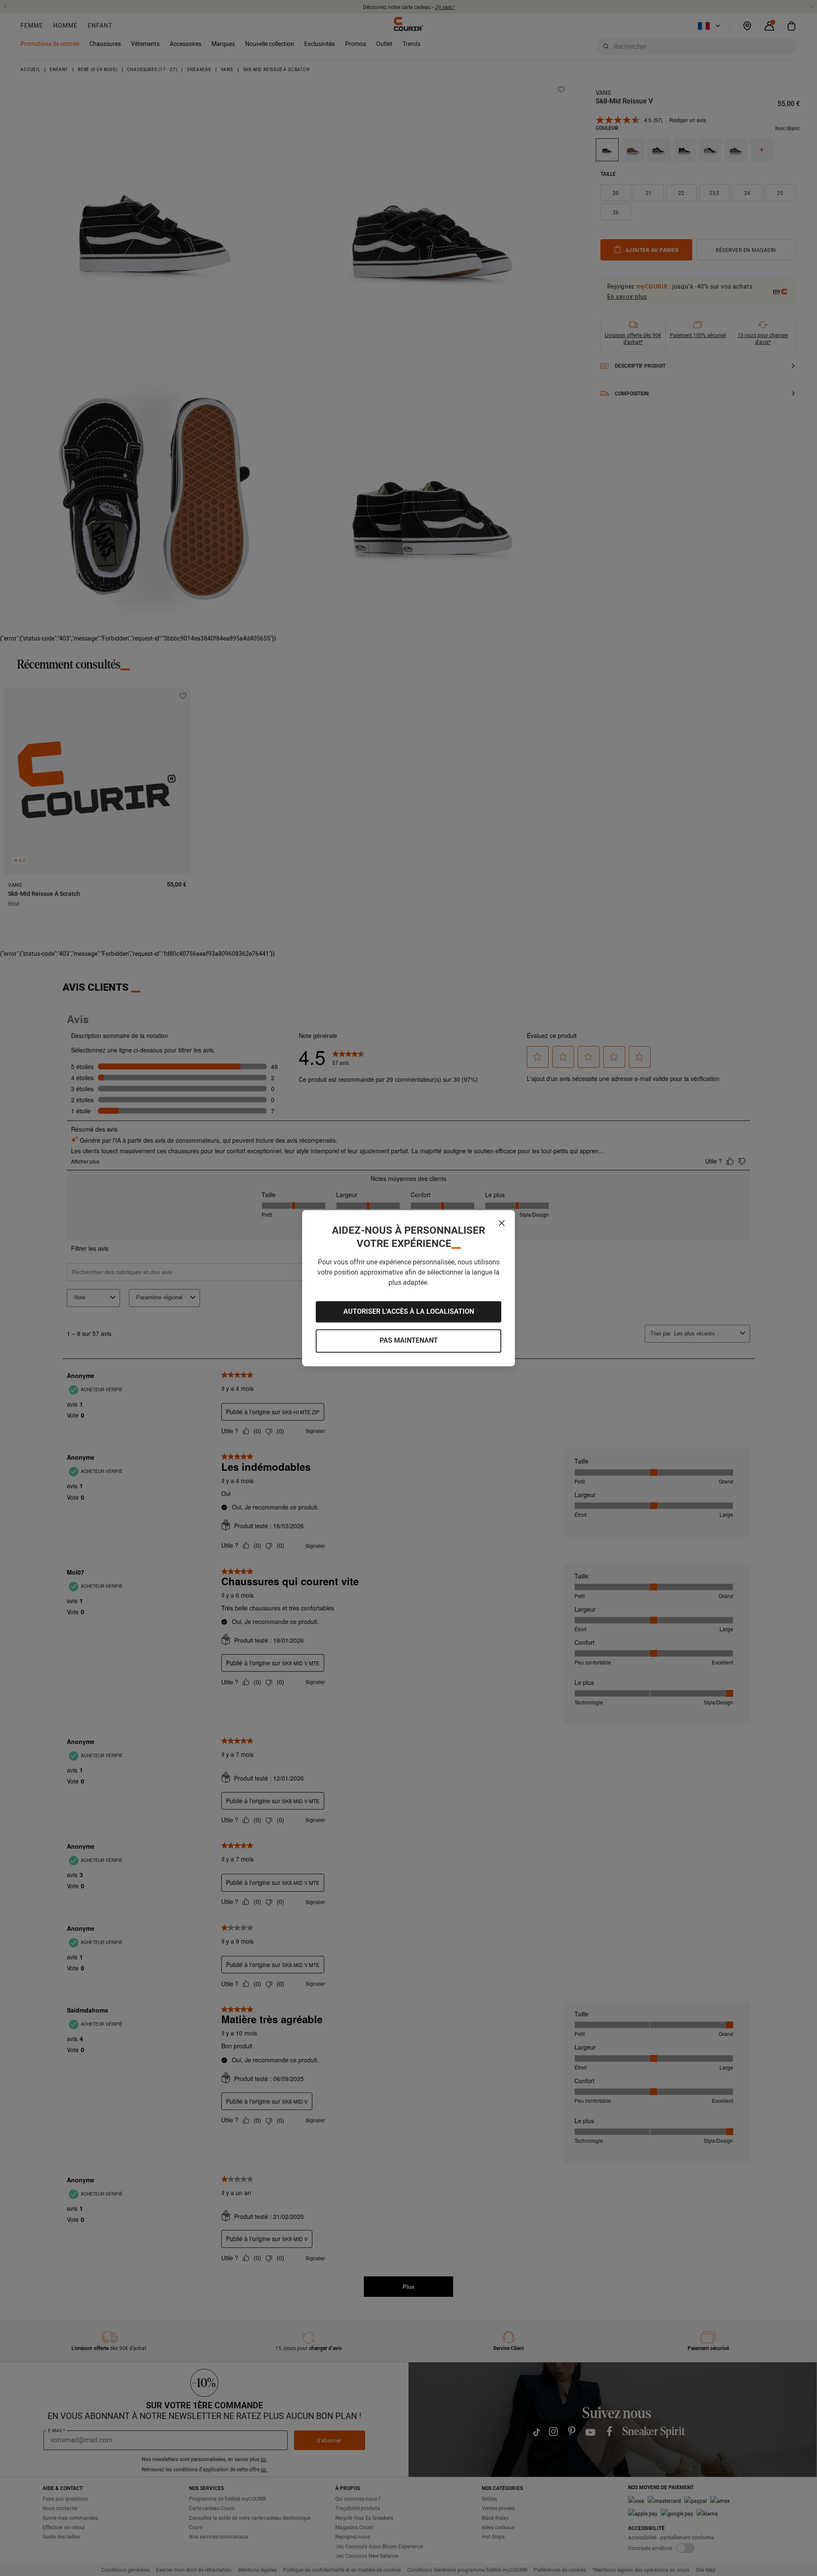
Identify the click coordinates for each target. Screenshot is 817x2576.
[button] (502, 1223)
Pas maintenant (409, 1341)
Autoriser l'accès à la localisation (409, 1311)
